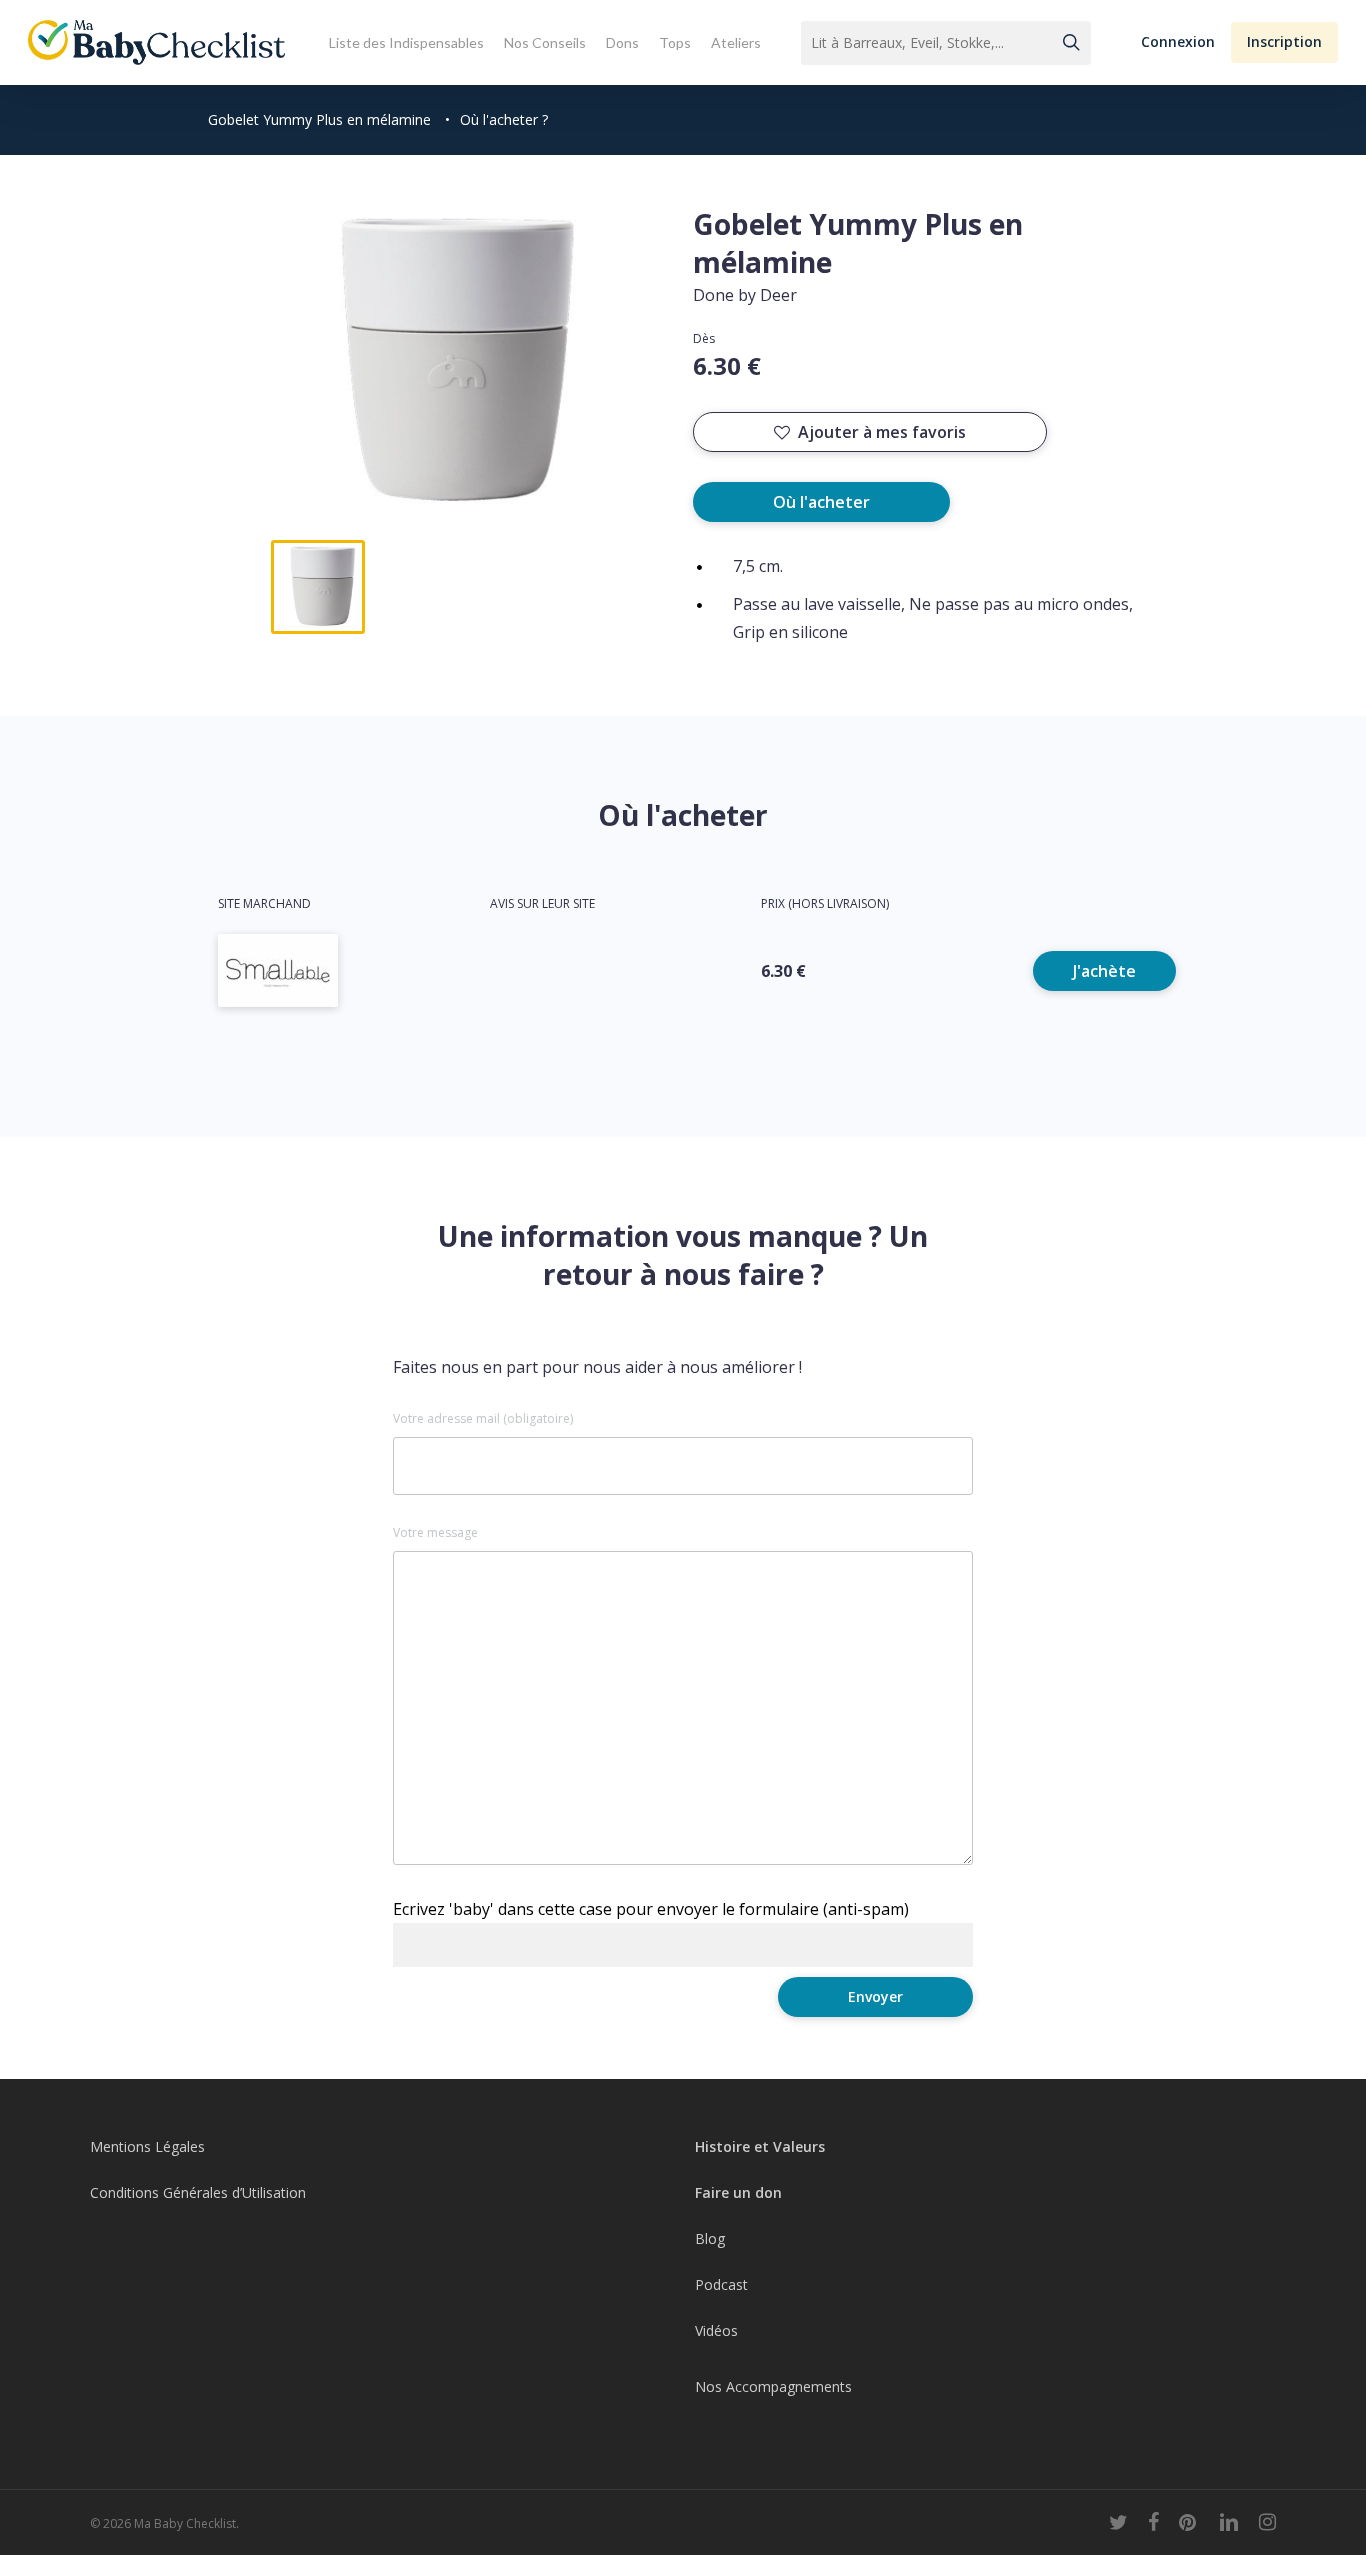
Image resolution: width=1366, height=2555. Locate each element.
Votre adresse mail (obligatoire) (483, 1419)
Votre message (435, 1533)
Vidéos (716, 2330)
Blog (710, 2238)
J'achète (1104, 971)
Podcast (721, 2284)
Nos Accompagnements (773, 2386)
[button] (1178, 42)
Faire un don (738, 2192)
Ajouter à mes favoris (882, 432)
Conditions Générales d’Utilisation (198, 2192)
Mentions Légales (147, 2146)
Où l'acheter (821, 502)
